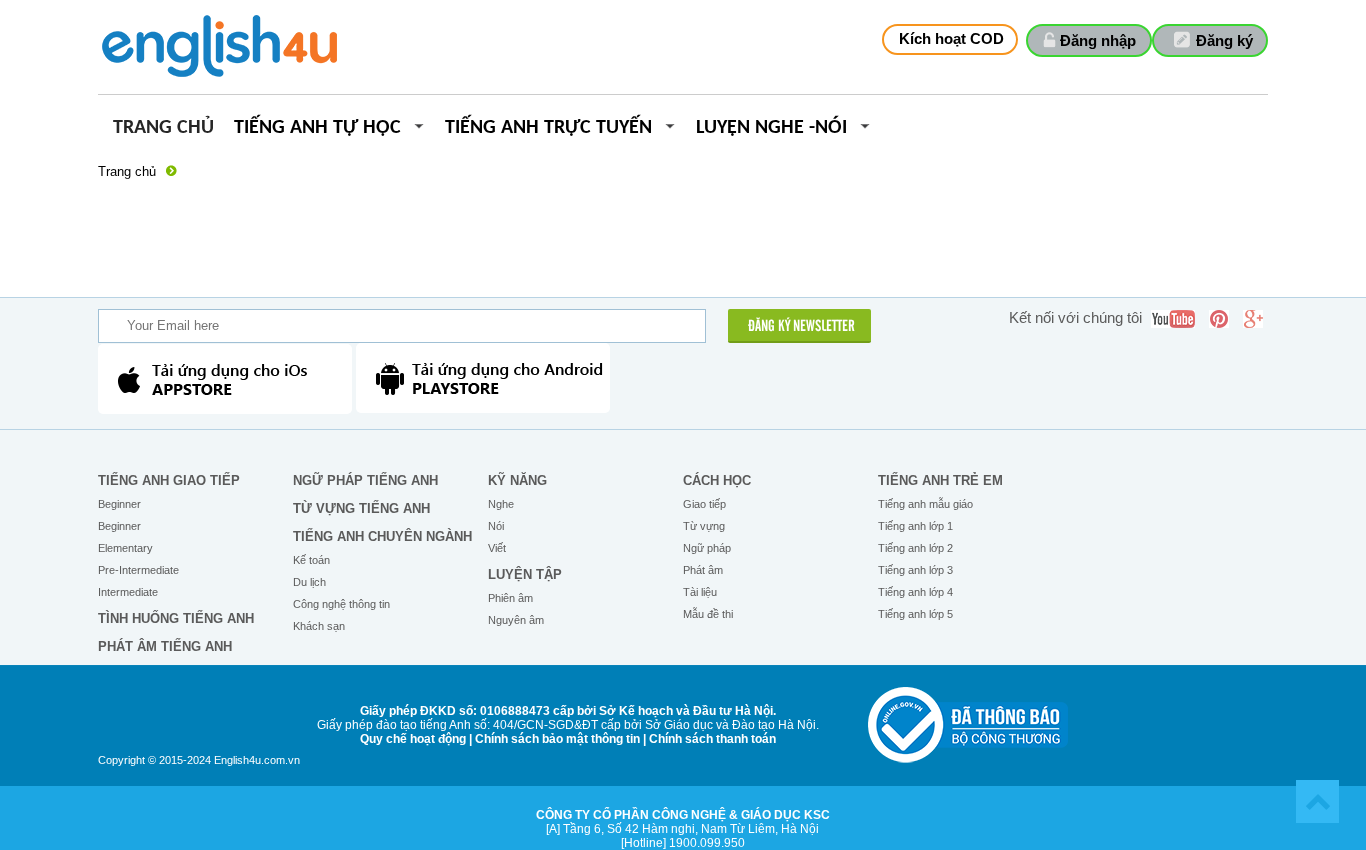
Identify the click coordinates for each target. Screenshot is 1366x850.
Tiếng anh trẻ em (940, 480)
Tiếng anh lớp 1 (915, 526)
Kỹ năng (517, 480)
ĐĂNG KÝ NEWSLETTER (801, 327)
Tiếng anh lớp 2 (915, 548)
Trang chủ (163, 128)
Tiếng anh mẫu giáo (925, 504)
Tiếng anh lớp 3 (915, 570)
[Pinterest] (1219, 319)
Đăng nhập (1098, 40)
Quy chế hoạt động (413, 739)
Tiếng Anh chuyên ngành (382, 536)
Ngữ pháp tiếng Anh (365, 480)
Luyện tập (525, 574)
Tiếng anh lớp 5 (915, 614)
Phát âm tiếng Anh (165, 646)
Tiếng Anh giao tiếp (169, 480)
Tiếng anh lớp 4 (915, 592)
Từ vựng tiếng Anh (361, 508)
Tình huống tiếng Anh (176, 618)
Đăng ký (1224, 40)
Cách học (717, 480)
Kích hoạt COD (951, 38)
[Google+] (1253, 319)
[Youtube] (1173, 319)
